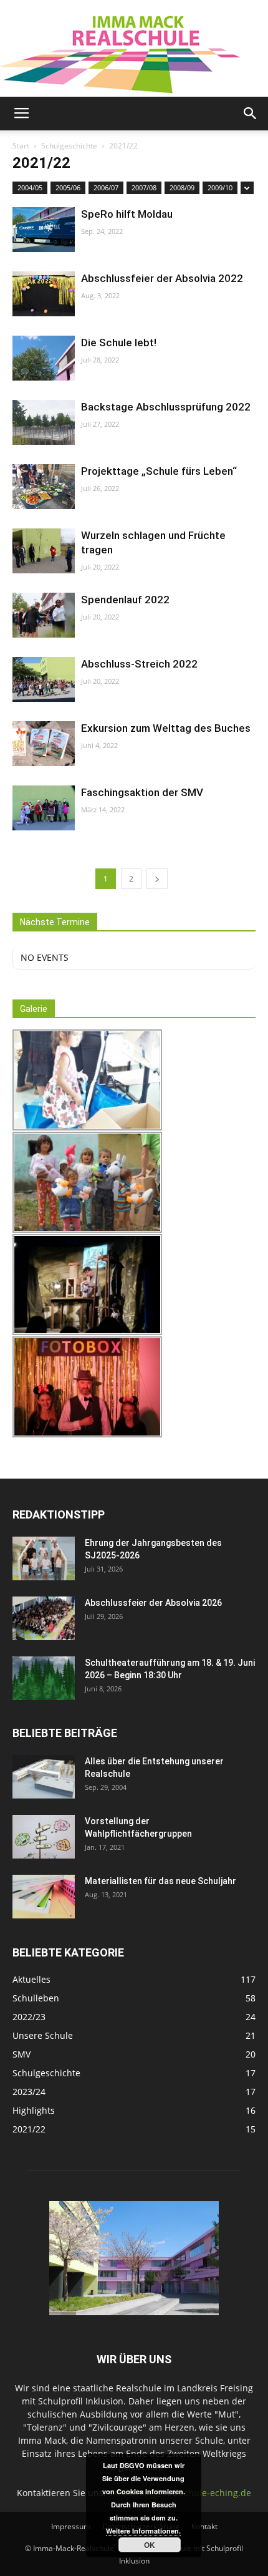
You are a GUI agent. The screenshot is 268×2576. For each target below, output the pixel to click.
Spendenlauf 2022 (125, 600)
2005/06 (68, 187)
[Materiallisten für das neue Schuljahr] (44, 1897)
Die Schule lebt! (119, 343)
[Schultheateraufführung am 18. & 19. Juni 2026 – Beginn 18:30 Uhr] (44, 1678)
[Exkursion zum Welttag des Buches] (44, 744)
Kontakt (204, 2526)
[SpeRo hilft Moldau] (44, 230)
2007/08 (144, 187)
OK (150, 2545)
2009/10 (220, 187)
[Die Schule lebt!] (44, 358)
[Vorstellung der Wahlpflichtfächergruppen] (44, 1837)
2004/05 (30, 187)
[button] (251, 114)
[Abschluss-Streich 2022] (44, 680)
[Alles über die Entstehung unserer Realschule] (44, 1777)
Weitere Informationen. (143, 2531)
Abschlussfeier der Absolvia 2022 (162, 278)
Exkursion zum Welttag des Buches (166, 728)
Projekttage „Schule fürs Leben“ (159, 471)
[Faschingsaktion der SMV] (44, 808)
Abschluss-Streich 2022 (139, 664)
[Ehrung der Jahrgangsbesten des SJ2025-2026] (44, 1558)
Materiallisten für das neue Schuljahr (160, 1881)
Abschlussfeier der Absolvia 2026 (153, 1603)
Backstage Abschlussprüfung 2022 (166, 407)
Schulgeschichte (69, 146)
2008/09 (182, 187)
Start (21, 146)
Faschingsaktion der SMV (142, 792)
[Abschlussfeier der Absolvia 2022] (44, 294)
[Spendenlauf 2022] (44, 615)
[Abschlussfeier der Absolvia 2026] (44, 1618)
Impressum (71, 2526)
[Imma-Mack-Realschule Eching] (134, 48)
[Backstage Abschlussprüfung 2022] (44, 423)
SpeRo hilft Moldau (127, 214)
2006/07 (106, 187)
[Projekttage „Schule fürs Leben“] (44, 487)
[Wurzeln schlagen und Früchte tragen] (44, 551)
